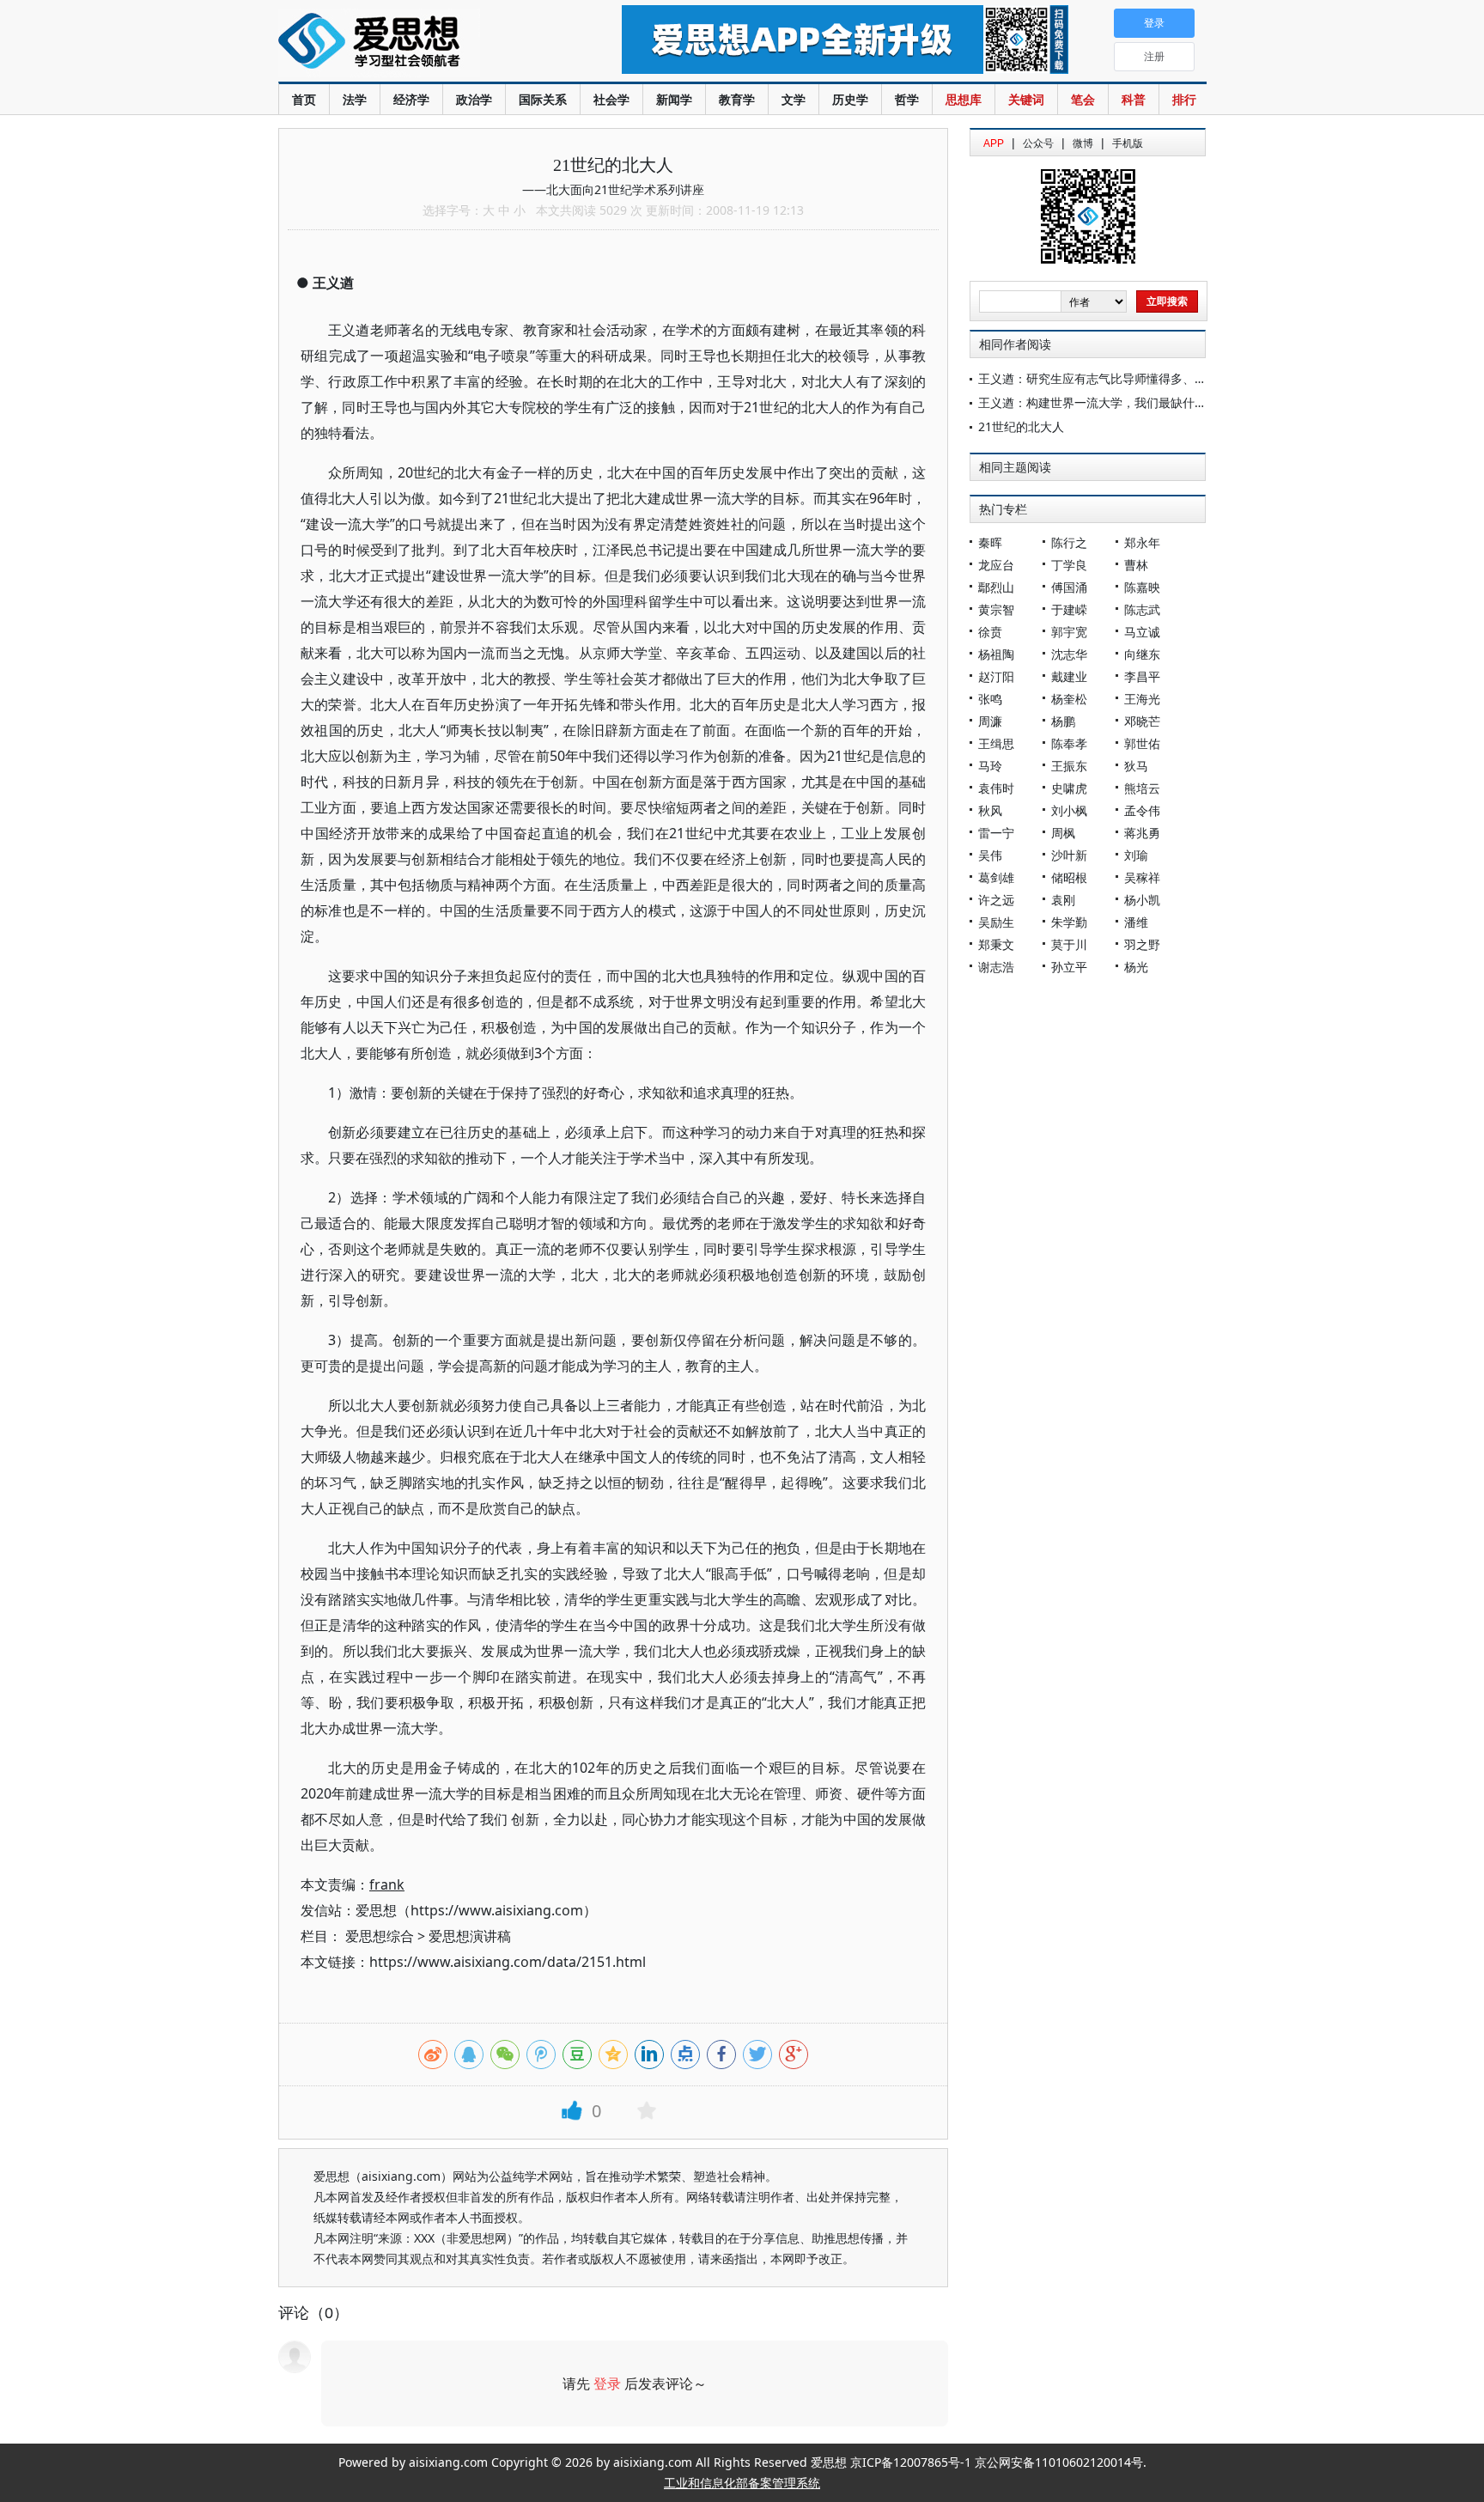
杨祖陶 (996, 654)
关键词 (1026, 99)
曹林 (1136, 565)
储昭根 (1069, 877)
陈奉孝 (1069, 743)
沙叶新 (1069, 855)
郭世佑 (1142, 743)
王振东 (1069, 766)
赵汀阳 (996, 676)
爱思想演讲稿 (470, 1936)
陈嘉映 (1142, 587)
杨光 (1136, 967)
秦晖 (990, 542)
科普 (1134, 99)
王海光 (1142, 699)
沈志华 (1069, 654)
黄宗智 (996, 609)
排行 (1184, 99)
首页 (304, 99)
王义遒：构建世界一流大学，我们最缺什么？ (1098, 402)
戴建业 (1069, 676)
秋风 (990, 810)
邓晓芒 (1142, 721)
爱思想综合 (380, 1936)
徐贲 (990, 632)
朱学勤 (1069, 922)
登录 (607, 2383)
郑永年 (1142, 542)
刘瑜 (1136, 855)
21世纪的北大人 (1021, 426)
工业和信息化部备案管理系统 (742, 2483)
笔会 (1083, 99)
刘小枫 (1069, 810)
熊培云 (1142, 788)
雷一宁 (996, 833)
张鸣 (990, 699)
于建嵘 (1069, 609)
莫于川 (1069, 944)
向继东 (1142, 654)
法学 (355, 99)
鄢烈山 (996, 587)
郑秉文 (996, 944)
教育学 (737, 99)
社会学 (611, 99)
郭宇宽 (1069, 632)
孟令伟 (1142, 810)
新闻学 (674, 99)
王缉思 (996, 743)
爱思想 (415, 43)
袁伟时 (996, 788)
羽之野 (1142, 944)
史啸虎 (1069, 788)
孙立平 (1069, 967)
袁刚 (1063, 900)
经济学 (411, 99)
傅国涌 (1069, 587)
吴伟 (990, 855)
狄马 (1136, 766)
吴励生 (996, 922)
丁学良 (1069, 565)
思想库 (964, 99)
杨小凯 (1142, 900)
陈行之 (1069, 542)
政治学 (474, 99)
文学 (794, 99)
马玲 (990, 766)
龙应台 (996, 565)
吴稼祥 (1142, 877)
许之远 (996, 900)
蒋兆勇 (1142, 833)
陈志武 (1142, 609)
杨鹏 (1063, 721)
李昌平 (1142, 676)
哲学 (907, 99)
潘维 (1136, 922)
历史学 (850, 99)
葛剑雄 (996, 877)
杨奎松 (1069, 699)
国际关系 (543, 99)
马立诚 (1142, 632)
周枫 (1063, 833)
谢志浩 (996, 967)
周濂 (990, 721)
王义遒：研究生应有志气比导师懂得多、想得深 (1104, 378)
